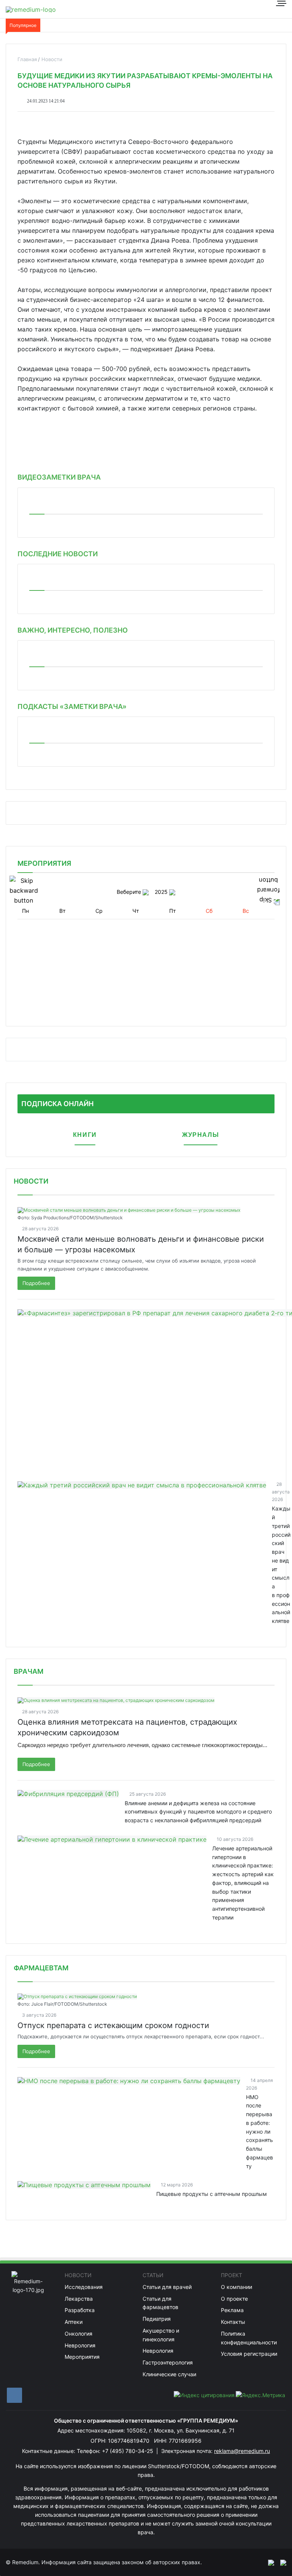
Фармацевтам (41, 1968)
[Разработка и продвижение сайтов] (268, 2562)
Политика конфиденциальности (249, 2338)
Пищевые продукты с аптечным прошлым (212, 2194)
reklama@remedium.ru (242, 2451)
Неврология (80, 2345)
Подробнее (36, 1283)
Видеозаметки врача (59, 477)
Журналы (201, 1135)
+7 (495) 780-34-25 (128, 2451)
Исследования (84, 2287)
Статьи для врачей (167, 2287)
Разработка (80, 2310)
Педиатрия (157, 2319)
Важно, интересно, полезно (73, 630)
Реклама (232, 2310)
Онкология (79, 2334)
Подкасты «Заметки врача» (72, 706)
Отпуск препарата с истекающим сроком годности (113, 2025)
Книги (85, 1135)
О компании (236, 2287)
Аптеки (74, 2322)
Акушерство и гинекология (161, 2335)
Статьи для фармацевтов (160, 2303)
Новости (31, 1181)
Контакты (233, 2322)
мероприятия (44, 863)
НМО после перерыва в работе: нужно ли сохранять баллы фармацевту (259, 2132)
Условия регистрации (249, 2354)
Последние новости (58, 554)
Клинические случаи (169, 2374)
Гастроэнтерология (168, 2362)
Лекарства (79, 2299)
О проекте (234, 2299)
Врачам (29, 1671)
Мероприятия (82, 2357)
